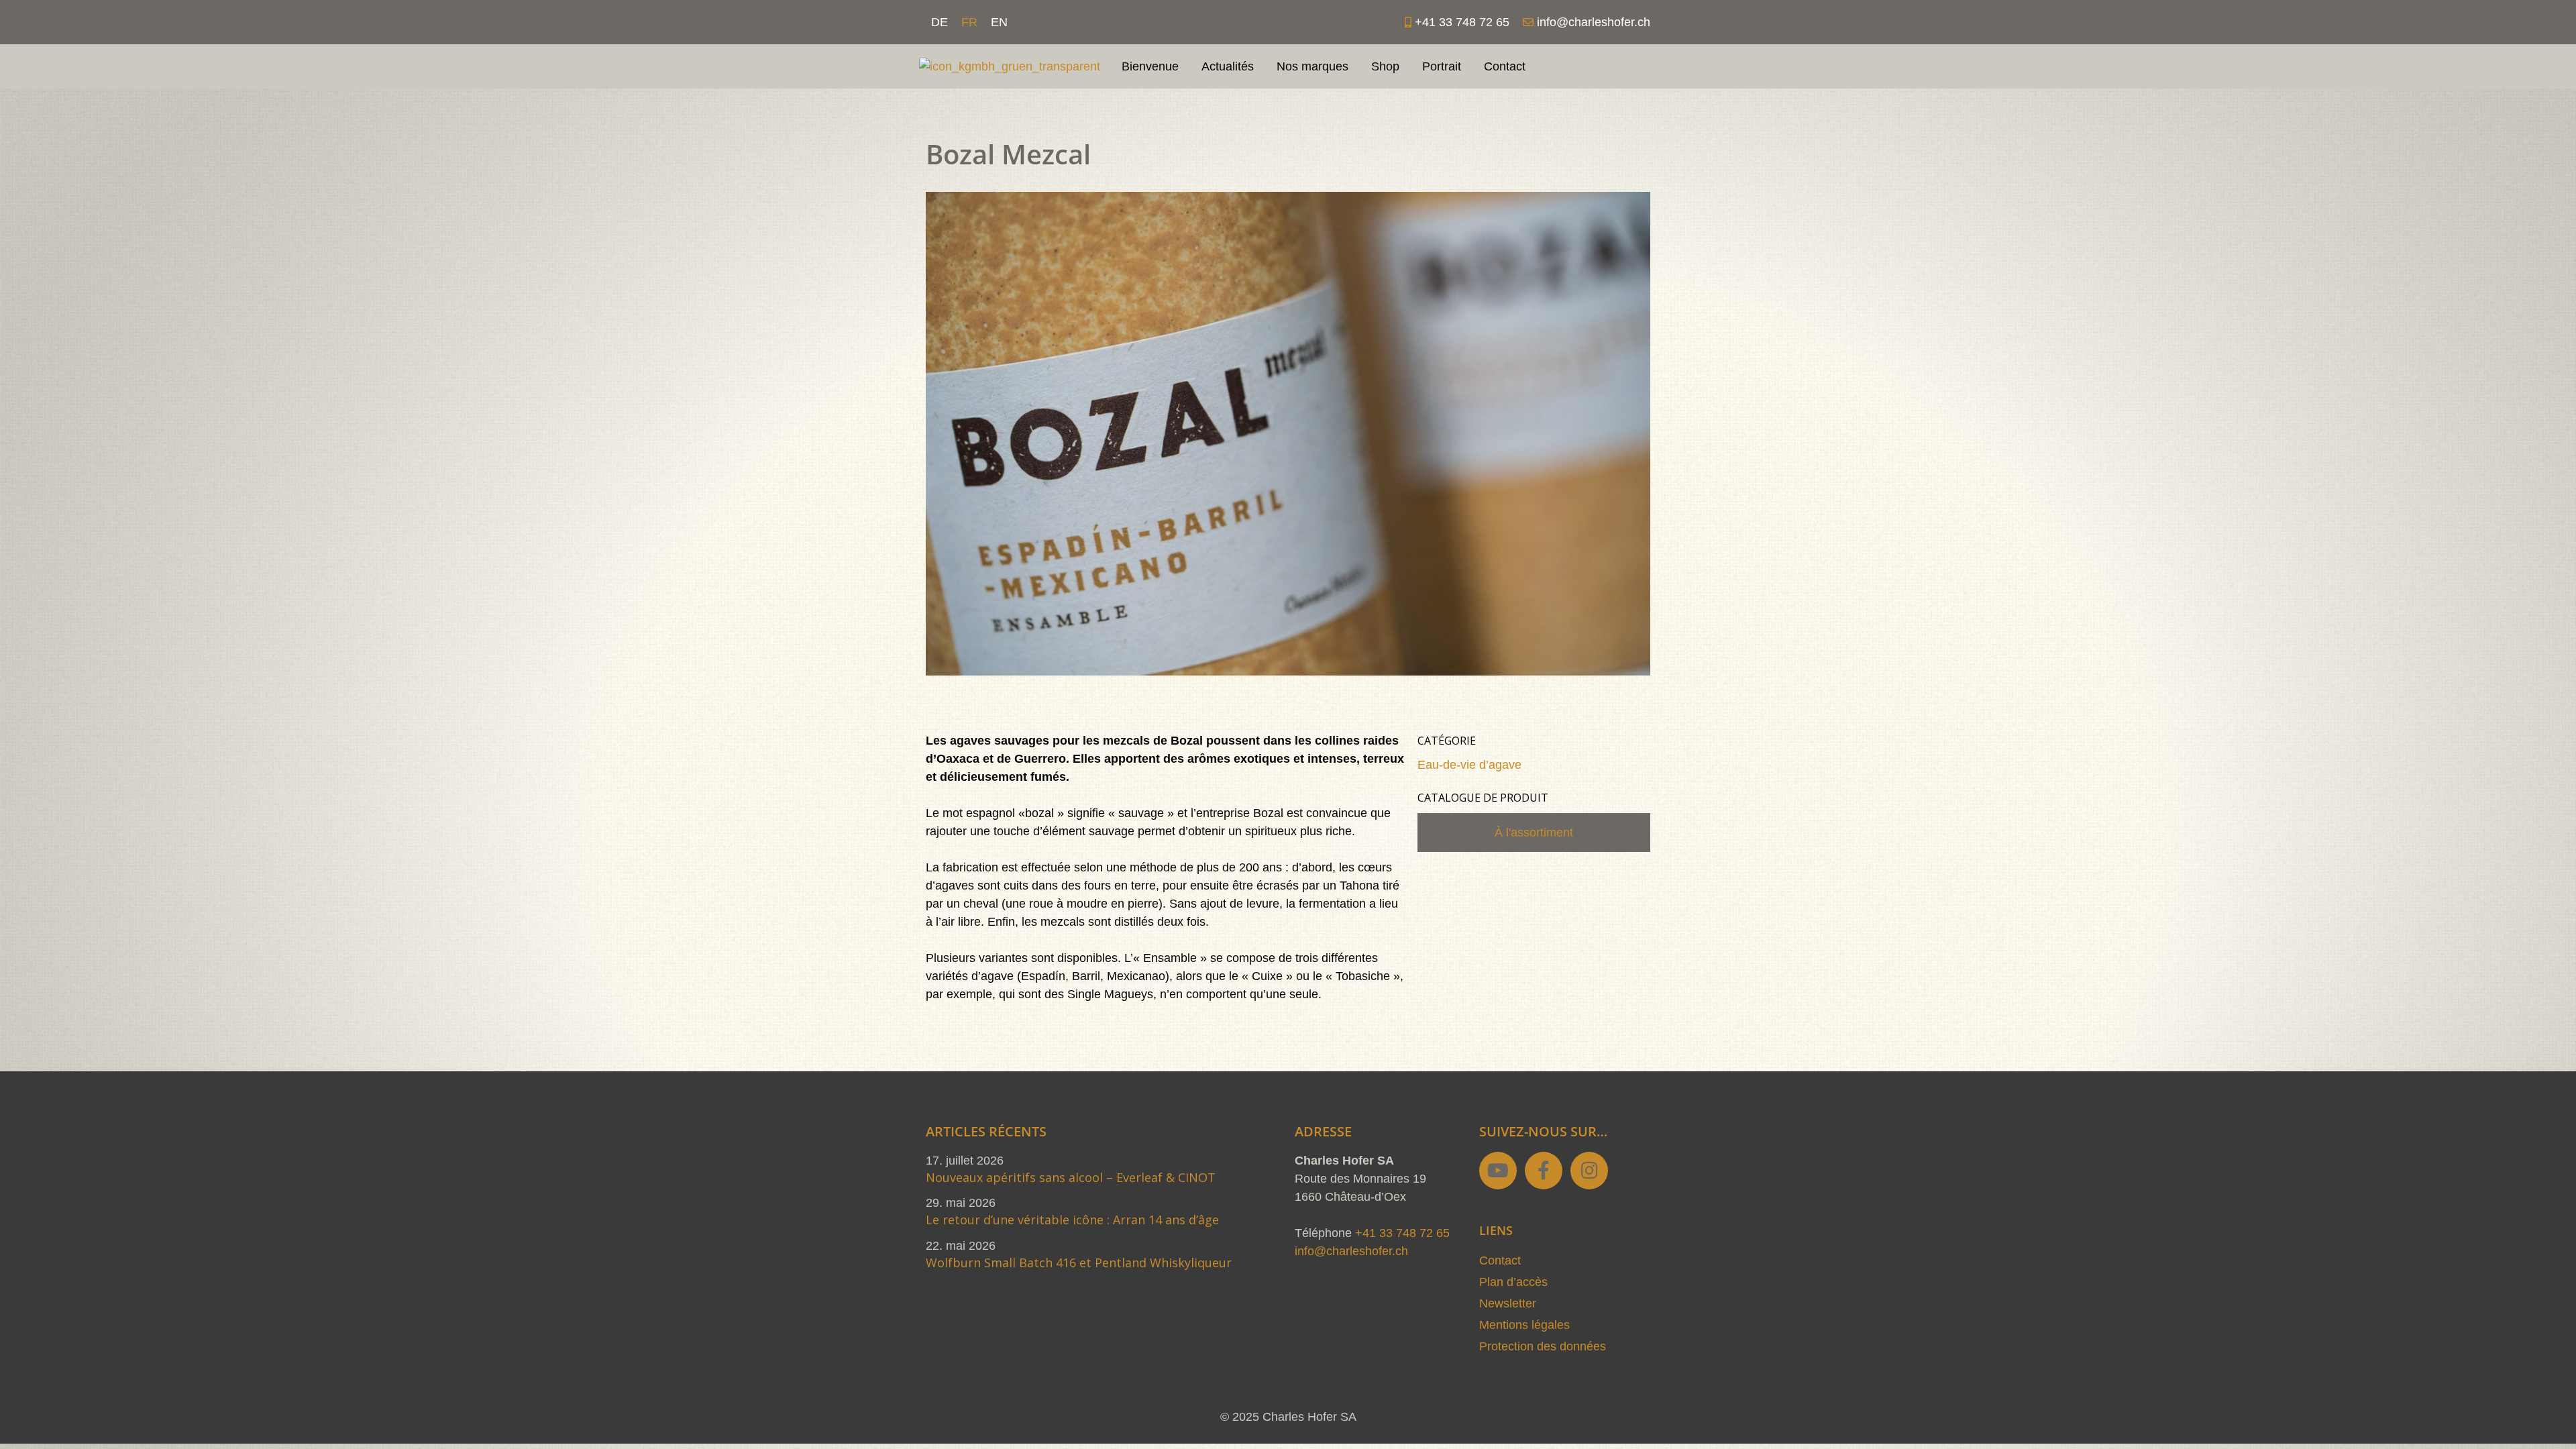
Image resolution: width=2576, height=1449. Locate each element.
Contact (1505, 66)
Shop (1385, 66)
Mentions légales (1524, 1325)
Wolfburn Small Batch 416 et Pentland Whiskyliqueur (1079, 1263)
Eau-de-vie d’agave (1469, 765)
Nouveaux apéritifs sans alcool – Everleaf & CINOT (1071, 1177)
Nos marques (1312, 66)
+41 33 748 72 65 (1402, 1233)
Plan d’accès (1513, 1282)
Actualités (1228, 66)
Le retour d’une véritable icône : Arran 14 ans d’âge (1072, 1220)
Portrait (1442, 66)
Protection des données (1543, 1346)
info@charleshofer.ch (1351, 1251)
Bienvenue (1150, 66)
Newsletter (1508, 1303)
